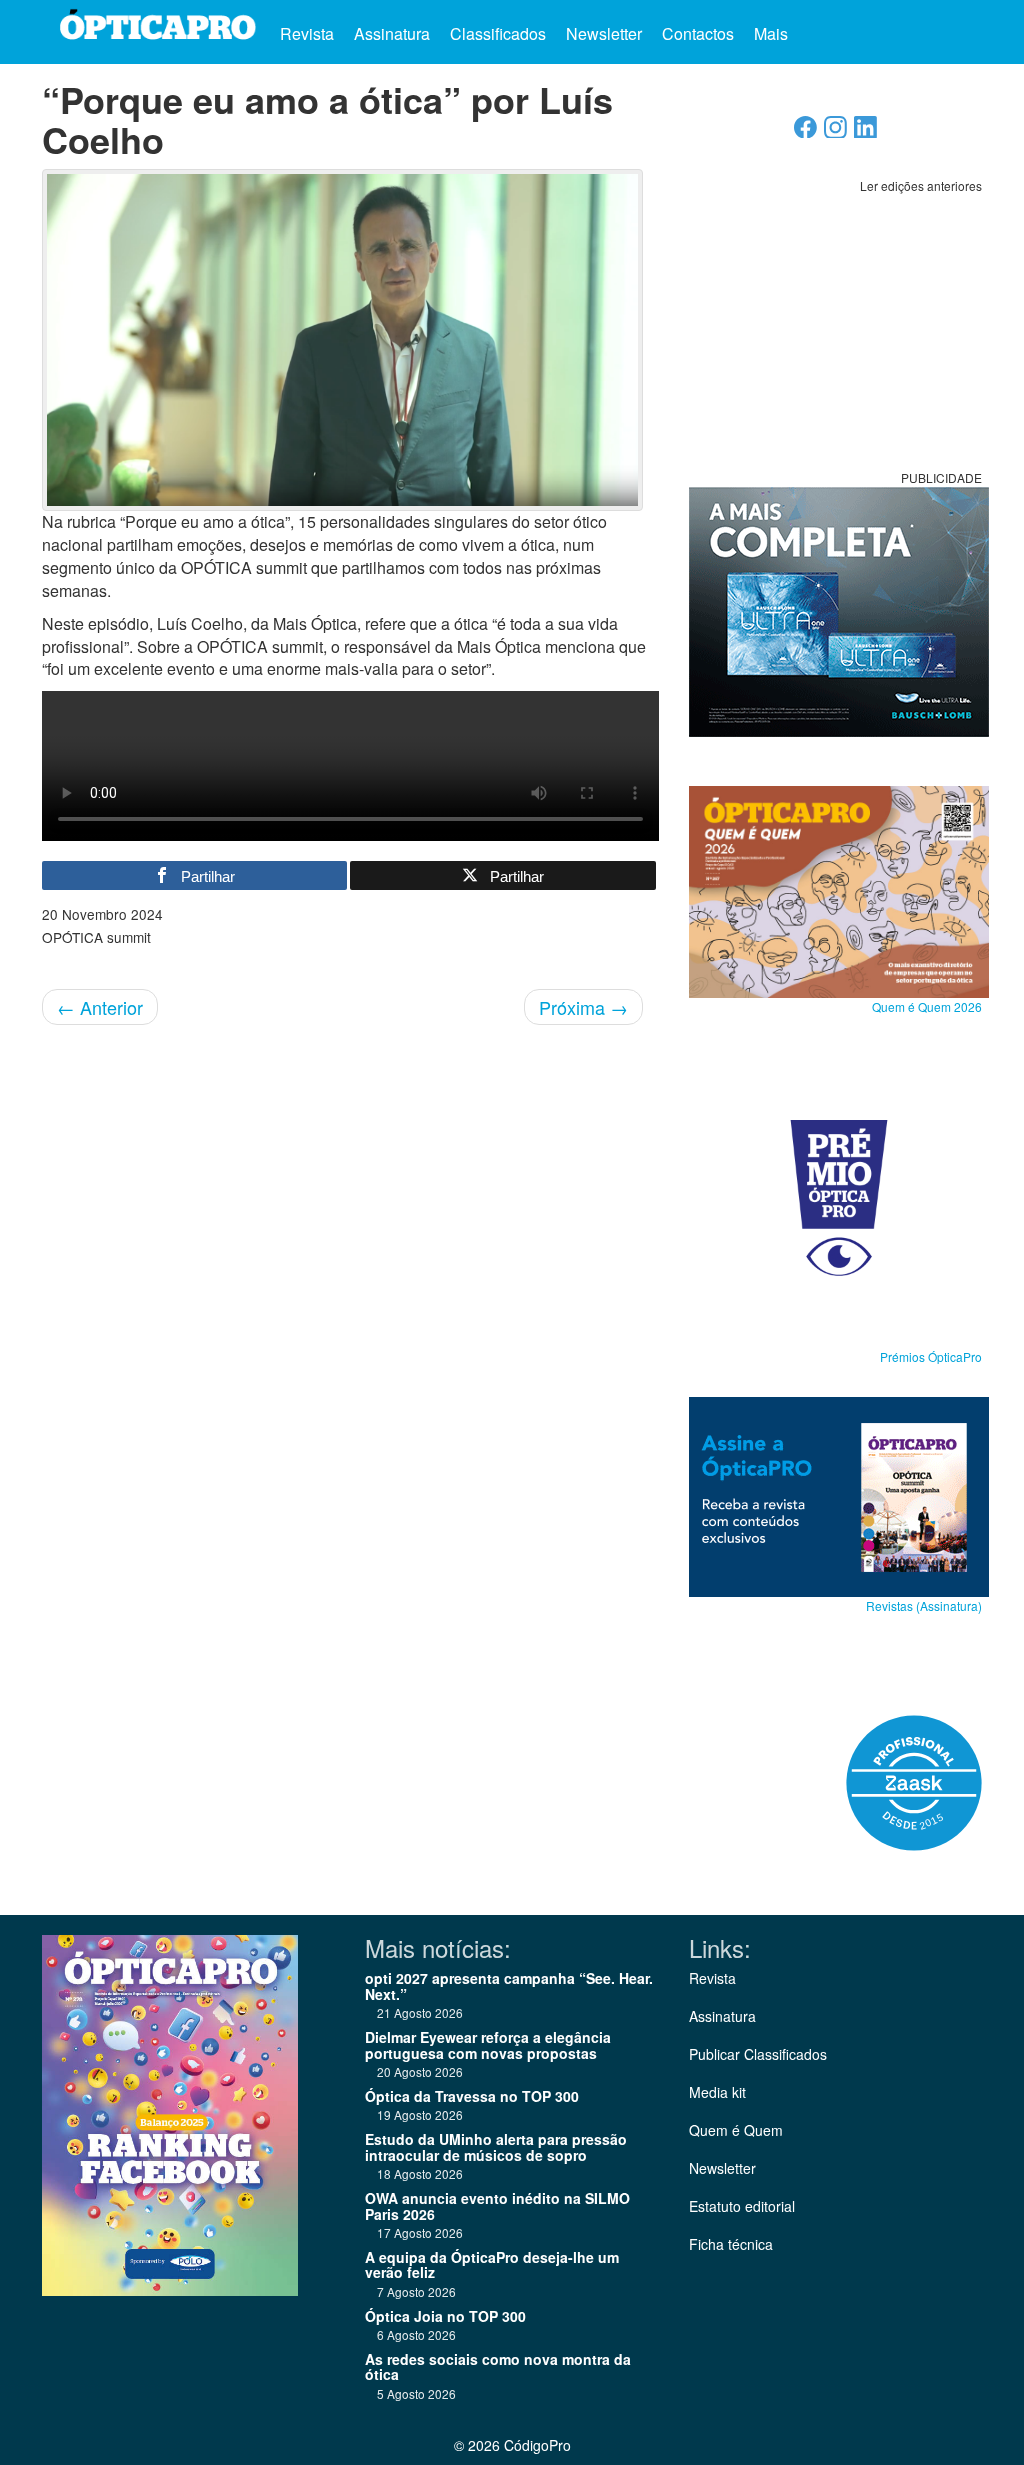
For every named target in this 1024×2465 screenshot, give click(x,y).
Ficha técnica (731, 2244)
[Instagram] (835, 132)
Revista (307, 33)
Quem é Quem (736, 2130)
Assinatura (392, 33)
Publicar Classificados (758, 2054)
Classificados (498, 33)
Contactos (698, 33)
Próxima (583, 1007)
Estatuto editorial (742, 2206)
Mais (773, 33)
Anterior (100, 1007)
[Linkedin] (865, 132)
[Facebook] (805, 132)
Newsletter (604, 33)
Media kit (717, 2092)
